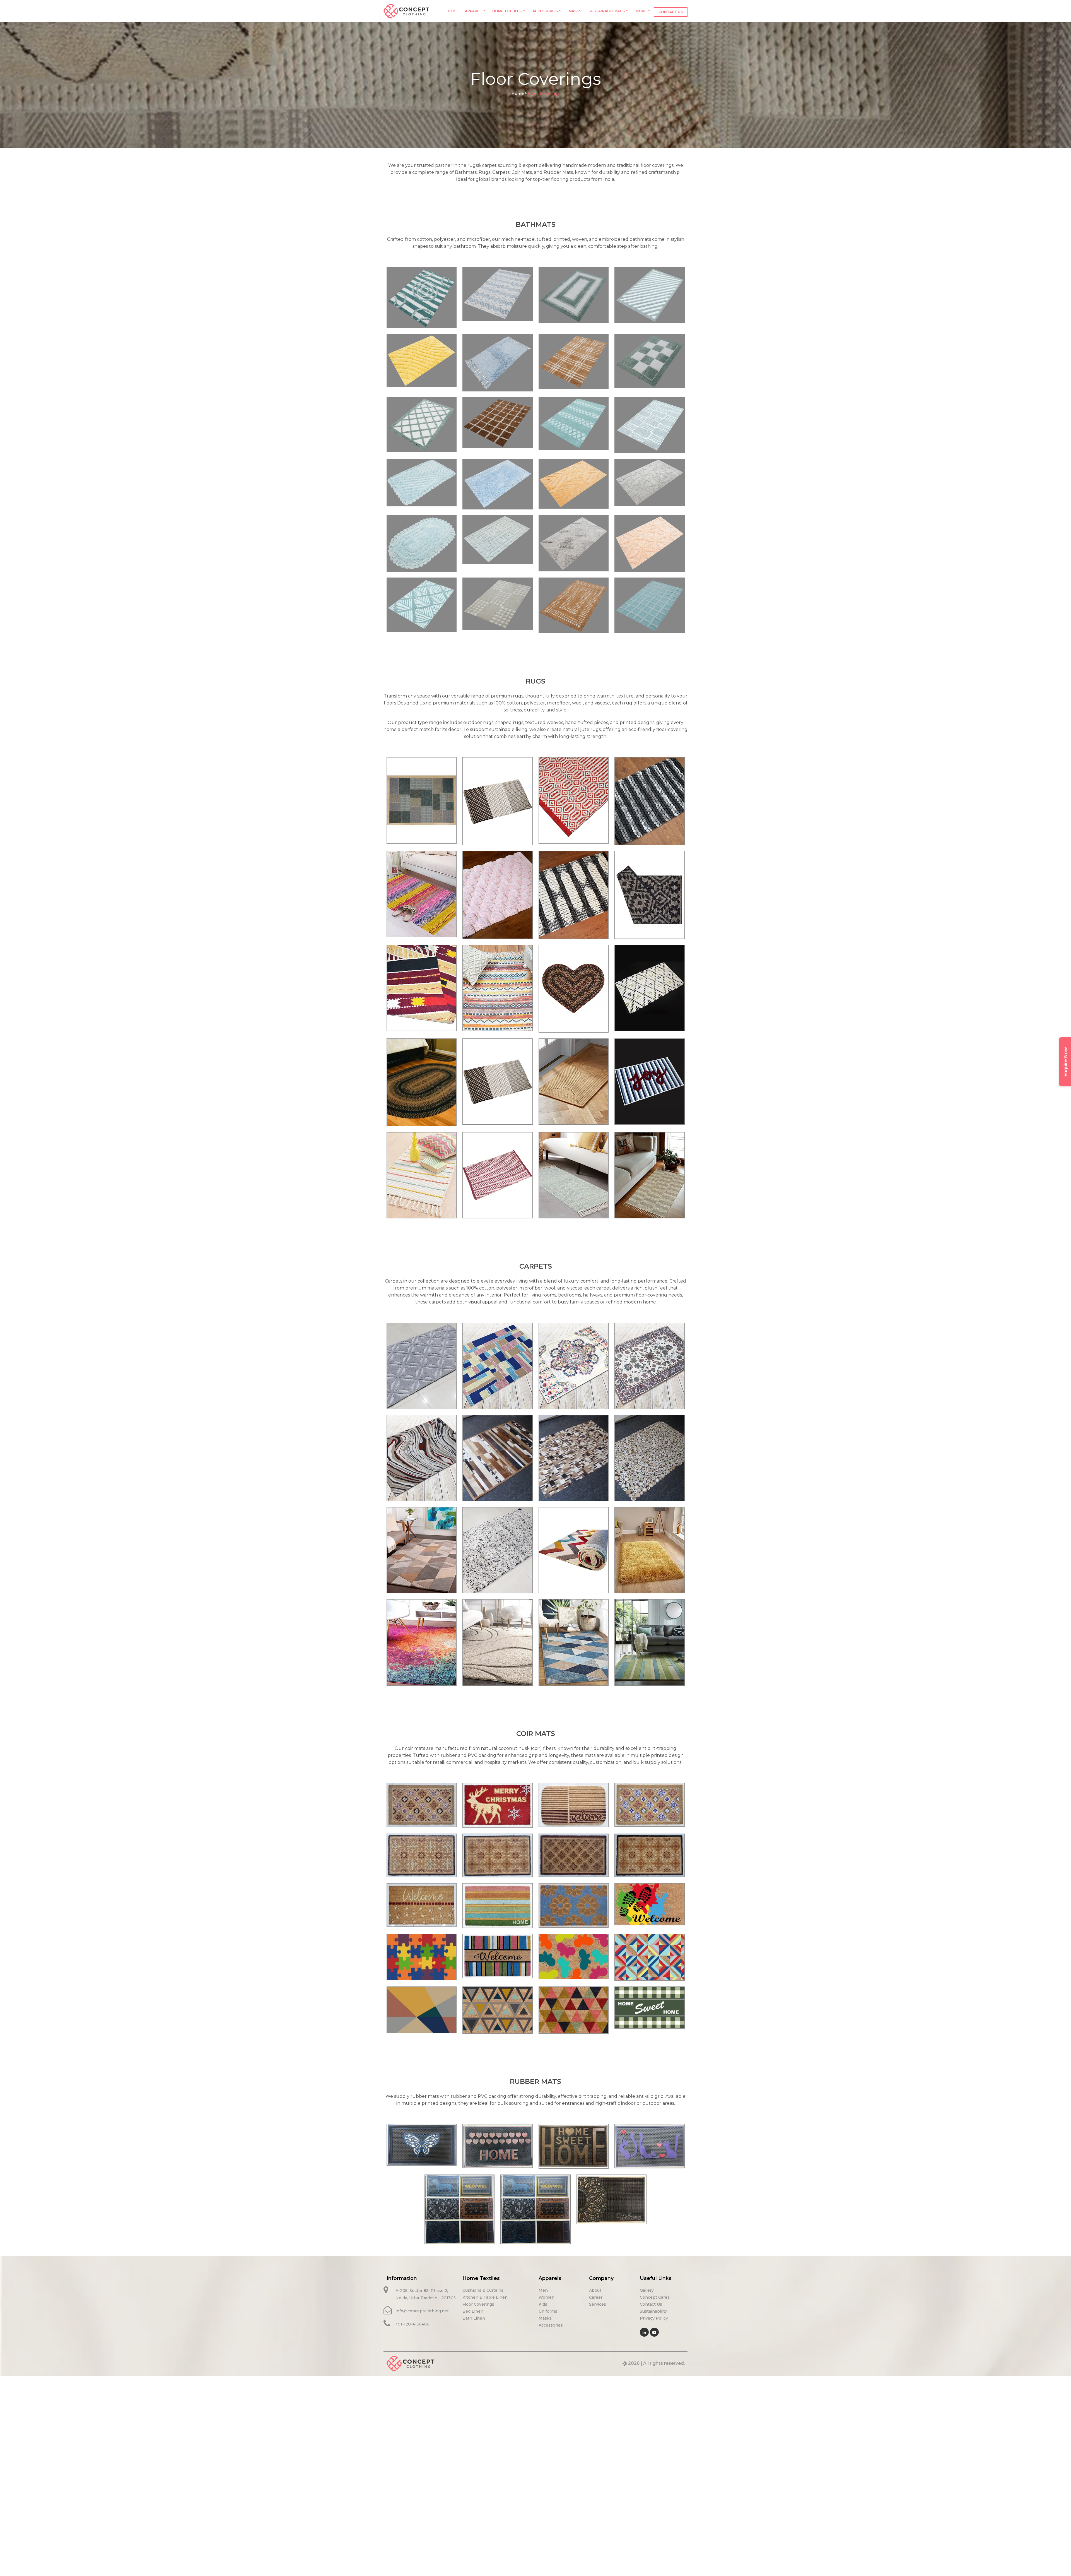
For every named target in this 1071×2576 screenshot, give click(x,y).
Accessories (545, 11)
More (641, 11)
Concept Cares (655, 2297)
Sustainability (653, 2311)
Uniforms (548, 2311)
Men (543, 2290)
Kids (543, 2304)
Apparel (473, 11)
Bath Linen (474, 2318)
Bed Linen (473, 2311)
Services (598, 2304)
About (595, 2290)
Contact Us (671, 12)
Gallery (647, 2290)
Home (452, 11)
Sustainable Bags (607, 11)
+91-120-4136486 (412, 2324)
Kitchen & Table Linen (485, 2297)
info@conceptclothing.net (422, 2311)
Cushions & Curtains (483, 2290)
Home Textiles (507, 11)
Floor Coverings (478, 2304)
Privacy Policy (654, 2318)
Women (547, 2297)
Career (596, 2297)
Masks (575, 11)
